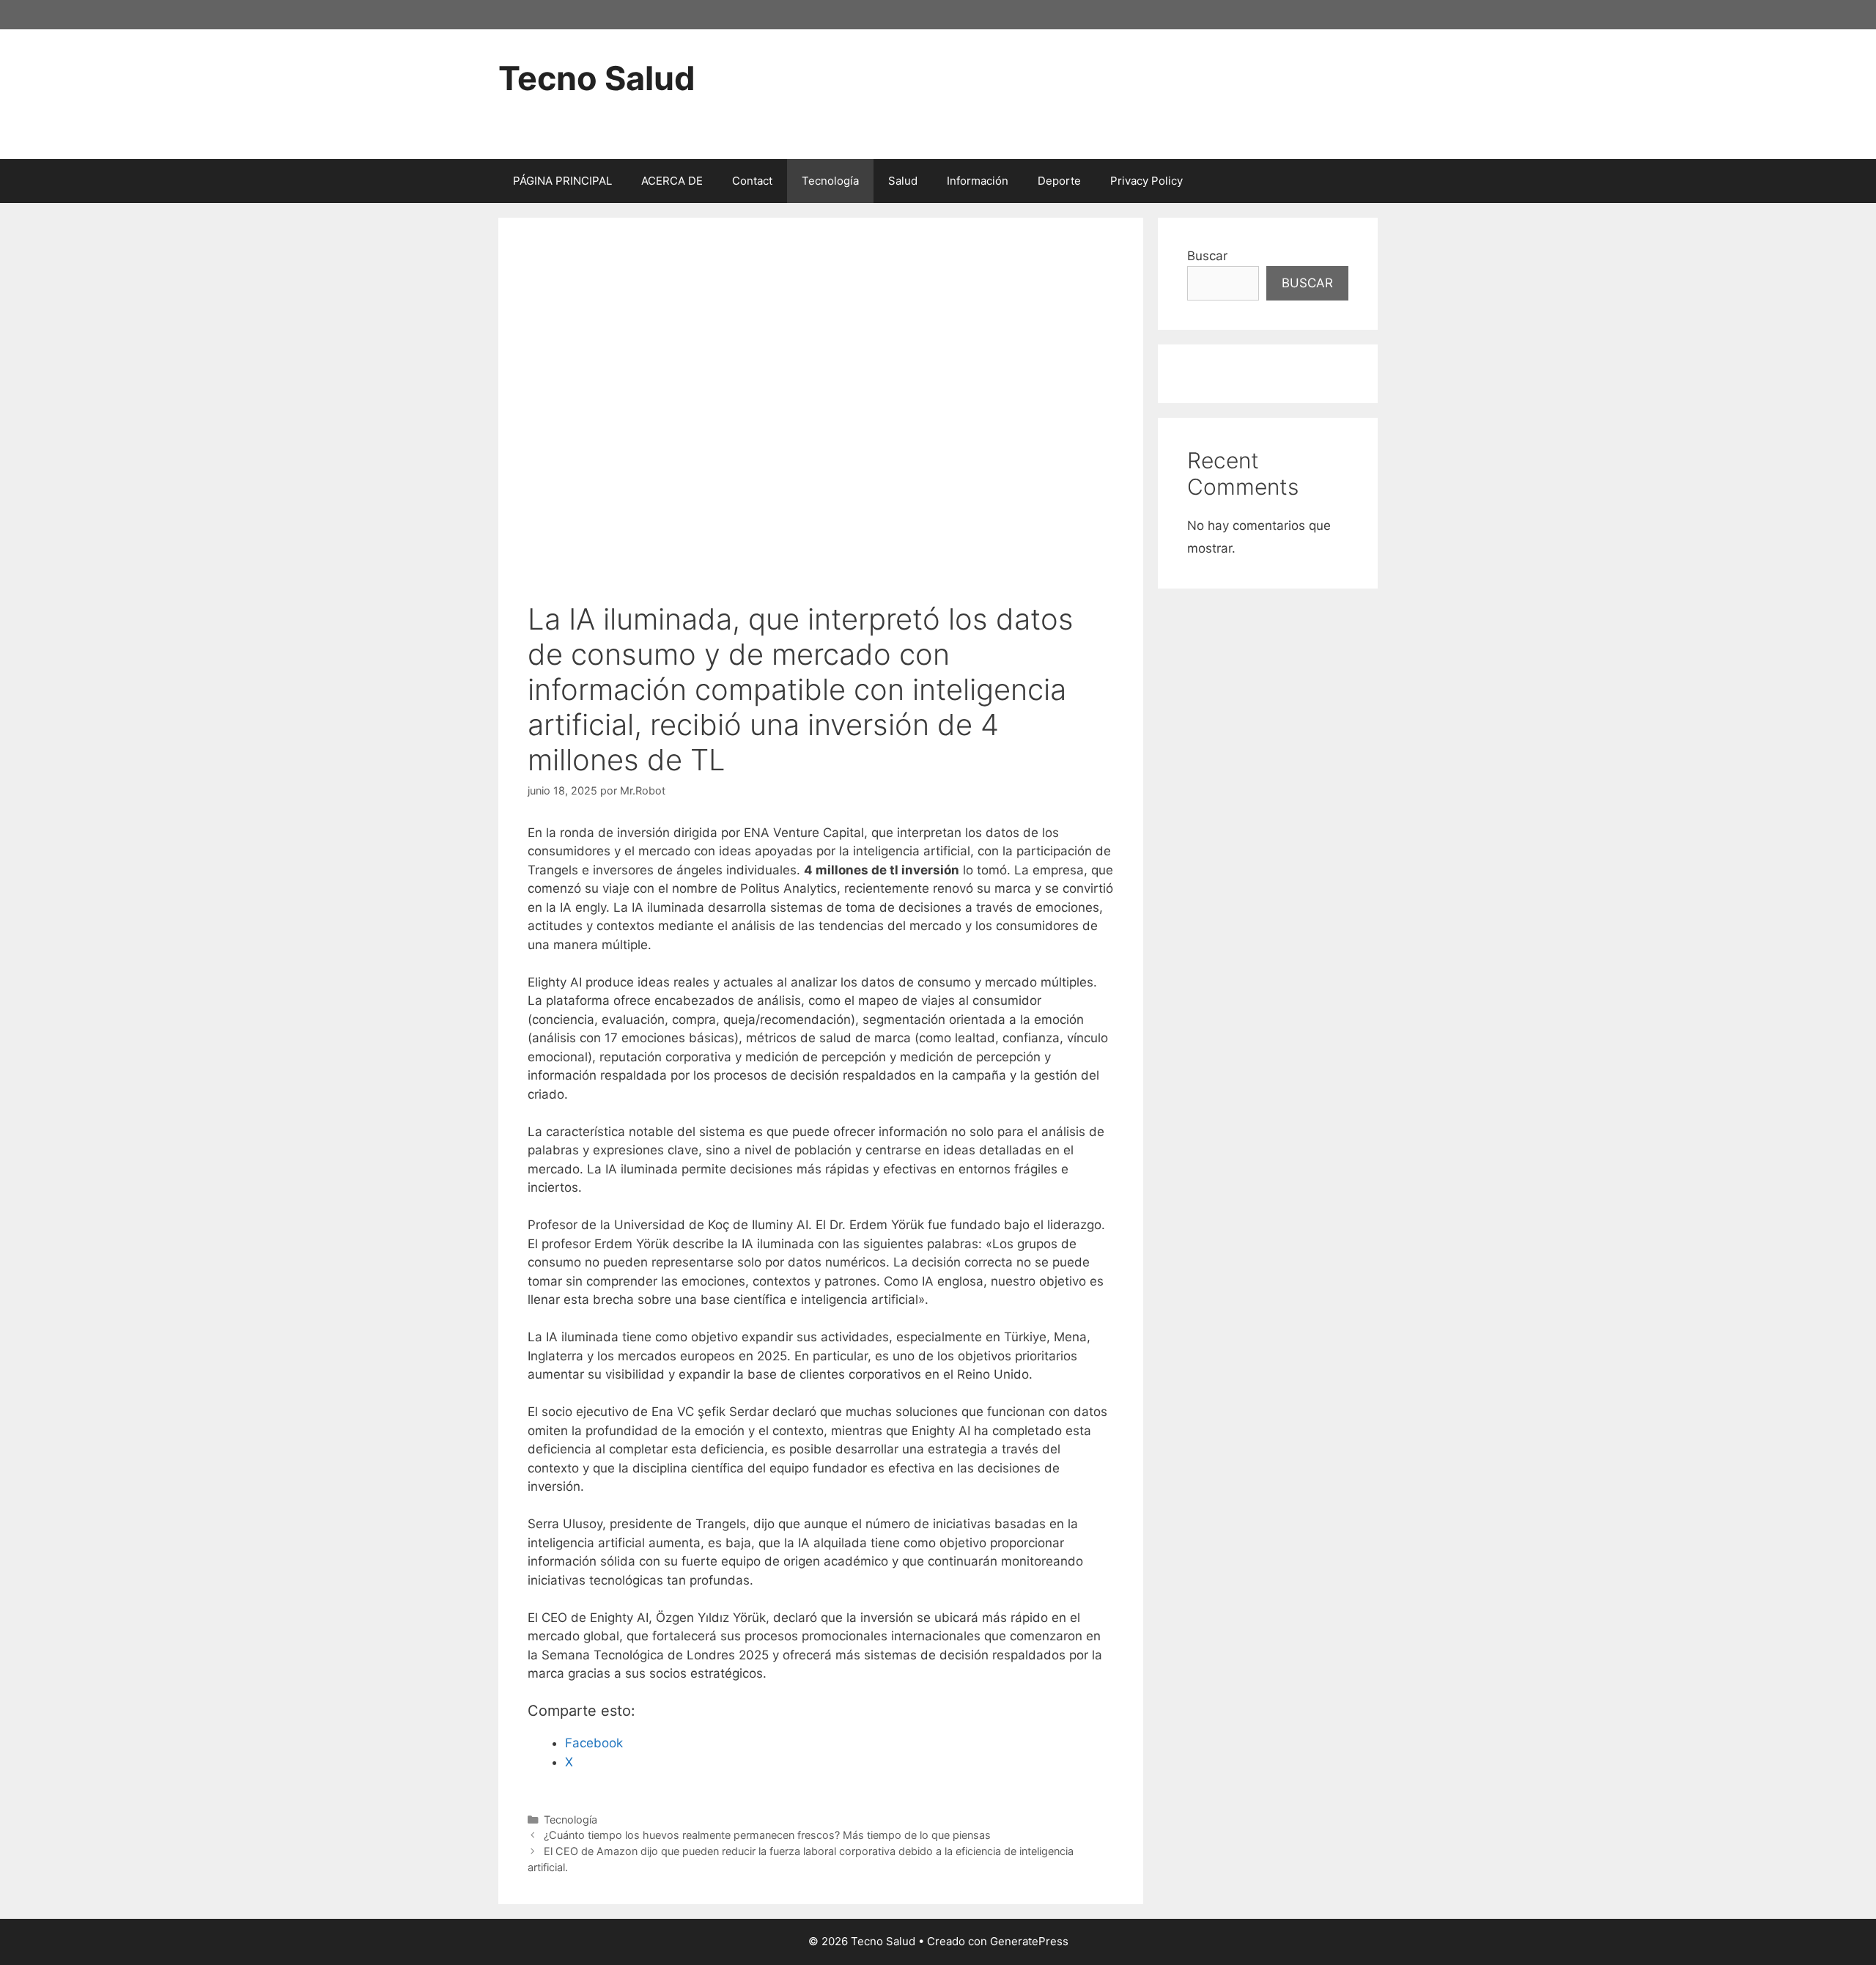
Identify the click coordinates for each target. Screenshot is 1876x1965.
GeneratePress (1029, 1941)
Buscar (1207, 256)
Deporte (1059, 181)
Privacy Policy (1146, 181)
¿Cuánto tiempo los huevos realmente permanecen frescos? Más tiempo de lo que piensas (767, 1835)
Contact (752, 181)
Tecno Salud (597, 78)
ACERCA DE (672, 181)
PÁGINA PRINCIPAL (562, 181)
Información (978, 181)
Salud (903, 181)
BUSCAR (1307, 283)
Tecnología (830, 181)
